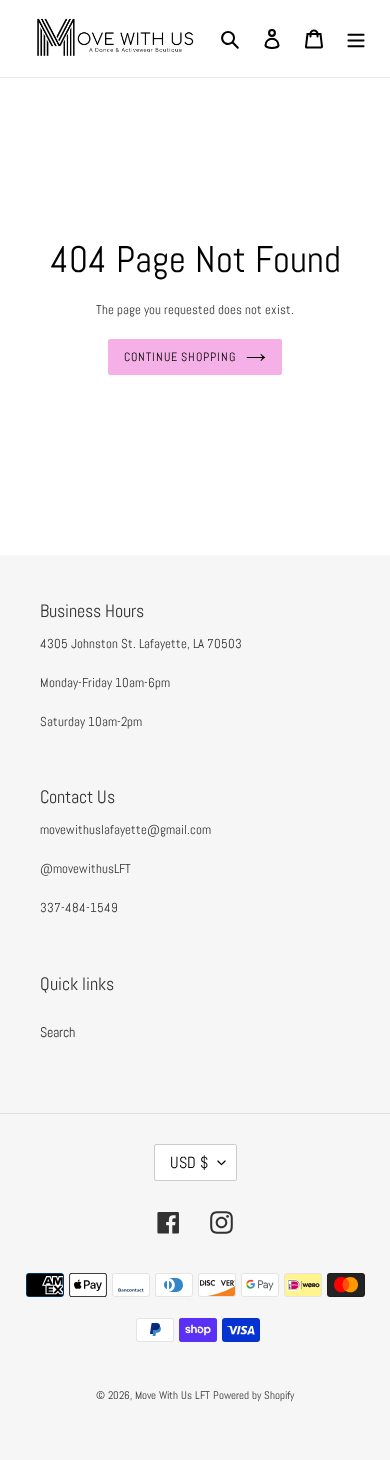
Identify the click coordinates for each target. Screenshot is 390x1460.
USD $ (189, 1162)
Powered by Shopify (253, 1395)
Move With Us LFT (172, 1395)
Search (57, 1032)
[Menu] (356, 38)
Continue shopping (180, 357)
